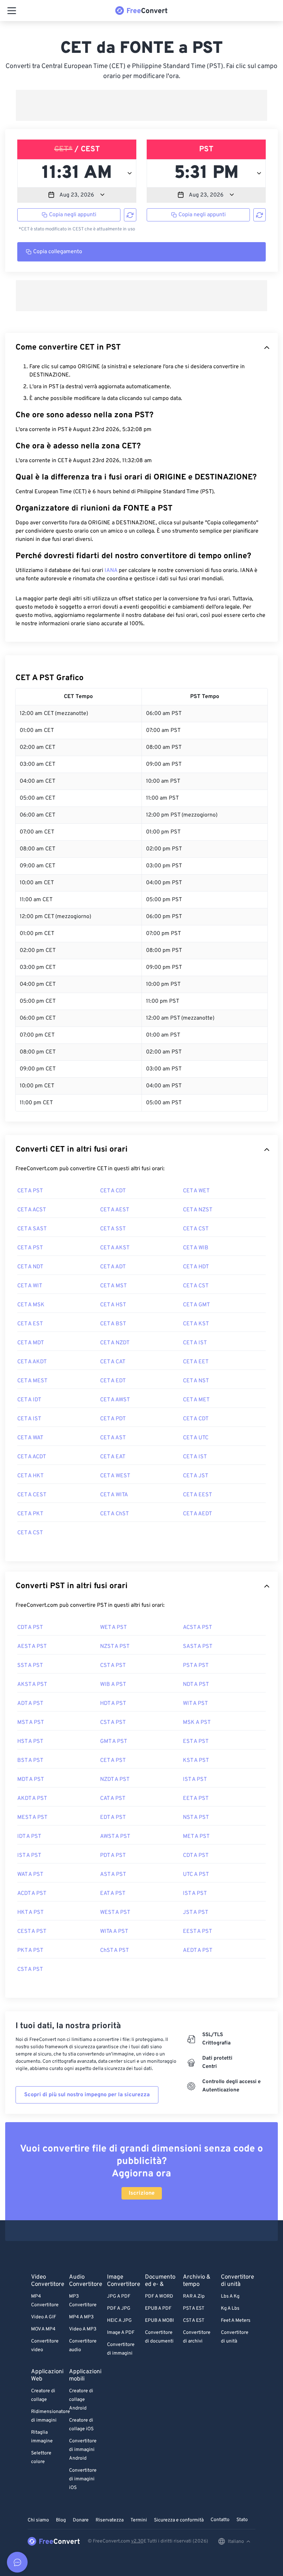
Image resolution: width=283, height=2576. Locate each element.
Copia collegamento (58, 252)
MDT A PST (31, 1780)
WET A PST (113, 1628)
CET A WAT (30, 1438)
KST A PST (196, 1761)
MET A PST (196, 1836)
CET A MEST (32, 1381)
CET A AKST (115, 1248)
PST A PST (196, 1666)
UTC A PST (196, 1874)
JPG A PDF (119, 2296)
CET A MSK (31, 1305)
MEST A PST (32, 1817)
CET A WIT (30, 1286)
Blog (61, 2520)
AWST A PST (115, 1836)
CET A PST (30, 1191)
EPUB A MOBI (159, 2321)
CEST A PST (32, 1931)
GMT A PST (114, 1742)
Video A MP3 (83, 2329)
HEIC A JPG (119, 2321)
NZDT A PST (115, 1780)
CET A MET (196, 1400)
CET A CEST (32, 1495)
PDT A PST (113, 1855)
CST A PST (113, 1666)
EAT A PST (113, 1893)
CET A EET (196, 1362)
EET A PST (196, 1799)
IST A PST (195, 1780)
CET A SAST (32, 1229)
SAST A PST (198, 1647)
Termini (139, 2520)
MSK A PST (197, 1723)
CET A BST (113, 1324)
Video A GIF (44, 2317)
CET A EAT (113, 1457)
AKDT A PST (32, 1799)
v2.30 (137, 2541)
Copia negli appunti (73, 215)
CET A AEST (115, 1210)
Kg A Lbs (230, 2308)
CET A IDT (29, 1400)
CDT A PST (30, 1628)
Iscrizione (142, 2193)
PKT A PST (30, 1950)
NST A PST (196, 1817)
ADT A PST (30, 1704)
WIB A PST (113, 1685)
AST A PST (113, 1874)
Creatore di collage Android (81, 2400)
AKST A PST (32, 1685)
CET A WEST (115, 1476)
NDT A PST (196, 1685)
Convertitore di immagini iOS (83, 2479)
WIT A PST (195, 1704)
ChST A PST (114, 1950)
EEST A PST (197, 1931)
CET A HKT (30, 1476)
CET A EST (30, 1324)
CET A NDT (30, 1267)
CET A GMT (196, 1305)
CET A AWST (115, 1400)
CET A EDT (113, 1381)
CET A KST (196, 1324)
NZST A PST (115, 1647)
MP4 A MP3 (81, 2317)
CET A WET (196, 1191)
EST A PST (196, 1742)
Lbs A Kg (230, 2296)
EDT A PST (113, 1817)
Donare (81, 2520)
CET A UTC (196, 1438)
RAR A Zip (194, 2296)
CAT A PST (113, 1799)
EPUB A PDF (158, 2308)
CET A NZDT (115, 1343)
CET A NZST (198, 1210)
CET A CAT (113, 1362)
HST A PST (30, 1742)
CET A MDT (31, 1343)
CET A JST (196, 1476)
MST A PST (31, 1723)
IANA (111, 571)
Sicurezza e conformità (179, 2520)
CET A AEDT (197, 1514)
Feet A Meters (236, 2321)
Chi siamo (38, 2520)
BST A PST (30, 1761)
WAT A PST (30, 1874)
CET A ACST (32, 1210)
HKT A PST (30, 1912)
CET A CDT (113, 1191)
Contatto (220, 2520)
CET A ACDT (32, 1457)
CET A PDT (113, 1419)
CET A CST (196, 1229)
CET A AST (113, 1438)
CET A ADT (113, 1267)
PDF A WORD (159, 2296)
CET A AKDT (32, 1362)
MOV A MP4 (43, 2329)
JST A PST (196, 1912)
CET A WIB (196, 1248)
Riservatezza (110, 2520)
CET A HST (113, 1305)
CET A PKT (30, 1514)
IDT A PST (29, 1836)
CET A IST (195, 1343)
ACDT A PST (32, 1893)
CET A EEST (197, 1495)
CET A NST (196, 1381)
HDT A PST (113, 1704)
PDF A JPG (119, 2308)
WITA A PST (114, 1931)
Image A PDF (121, 2333)
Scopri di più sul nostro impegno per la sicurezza (87, 2095)
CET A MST (113, 1286)
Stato (242, 2520)
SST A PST (30, 1666)
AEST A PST (32, 1647)
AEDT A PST (198, 1950)
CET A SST (113, 1229)
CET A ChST (114, 1514)
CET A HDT (196, 1267)
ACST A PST (197, 1628)
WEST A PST (115, 1912)
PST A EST (194, 2308)
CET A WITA (114, 1495)
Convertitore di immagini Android (83, 2450)
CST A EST (194, 2321)
